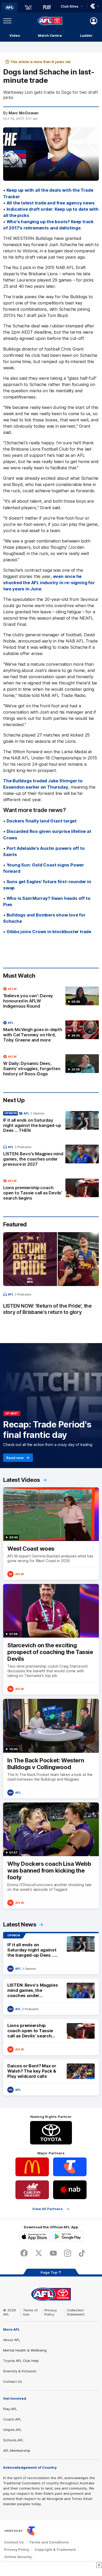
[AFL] (9, 8)
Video (15, 35)
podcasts (24, 1147)
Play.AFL (10, 2409)
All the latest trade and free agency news (51, 203)
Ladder (86, 35)
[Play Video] (51, 156)
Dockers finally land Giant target (42, 821)
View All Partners (47, 2209)
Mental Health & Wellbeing (25, 2350)
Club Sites (69, 6)
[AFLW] (28, 8)
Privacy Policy (51, 2312)
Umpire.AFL (12, 2430)
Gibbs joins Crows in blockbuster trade (49, 932)
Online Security (18, 2557)
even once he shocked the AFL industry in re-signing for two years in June (49, 583)
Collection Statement (76, 2312)
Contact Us (13, 2381)
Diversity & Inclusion (20, 2371)
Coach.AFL (12, 2419)
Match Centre (50, 35)
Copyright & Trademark (55, 2549)
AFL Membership (17, 2450)
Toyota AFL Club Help (21, 2361)
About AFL (12, 2340)
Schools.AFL (13, 2440)
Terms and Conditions (49, 2542)
